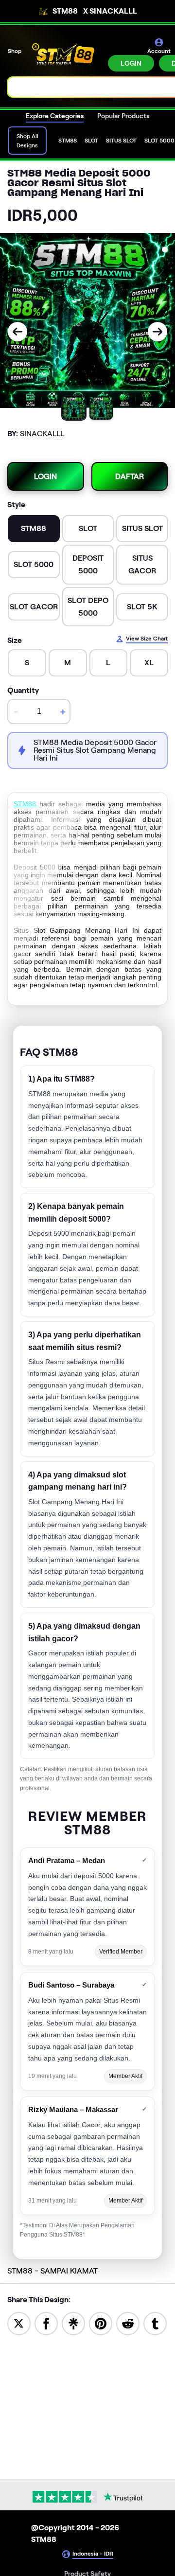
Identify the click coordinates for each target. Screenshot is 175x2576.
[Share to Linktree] (73, 2323)
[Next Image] (157, 332)
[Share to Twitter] (19, 2323)
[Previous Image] (17, 332)
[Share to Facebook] (46, 2323)
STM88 (25, 804)
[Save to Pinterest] (101, 2323)
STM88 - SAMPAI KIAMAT (52, 2271)
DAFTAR (130, 476)
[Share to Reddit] (128, 2323)
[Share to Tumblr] (155, 2323)
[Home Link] (66, 54)
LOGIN (131, 63)
